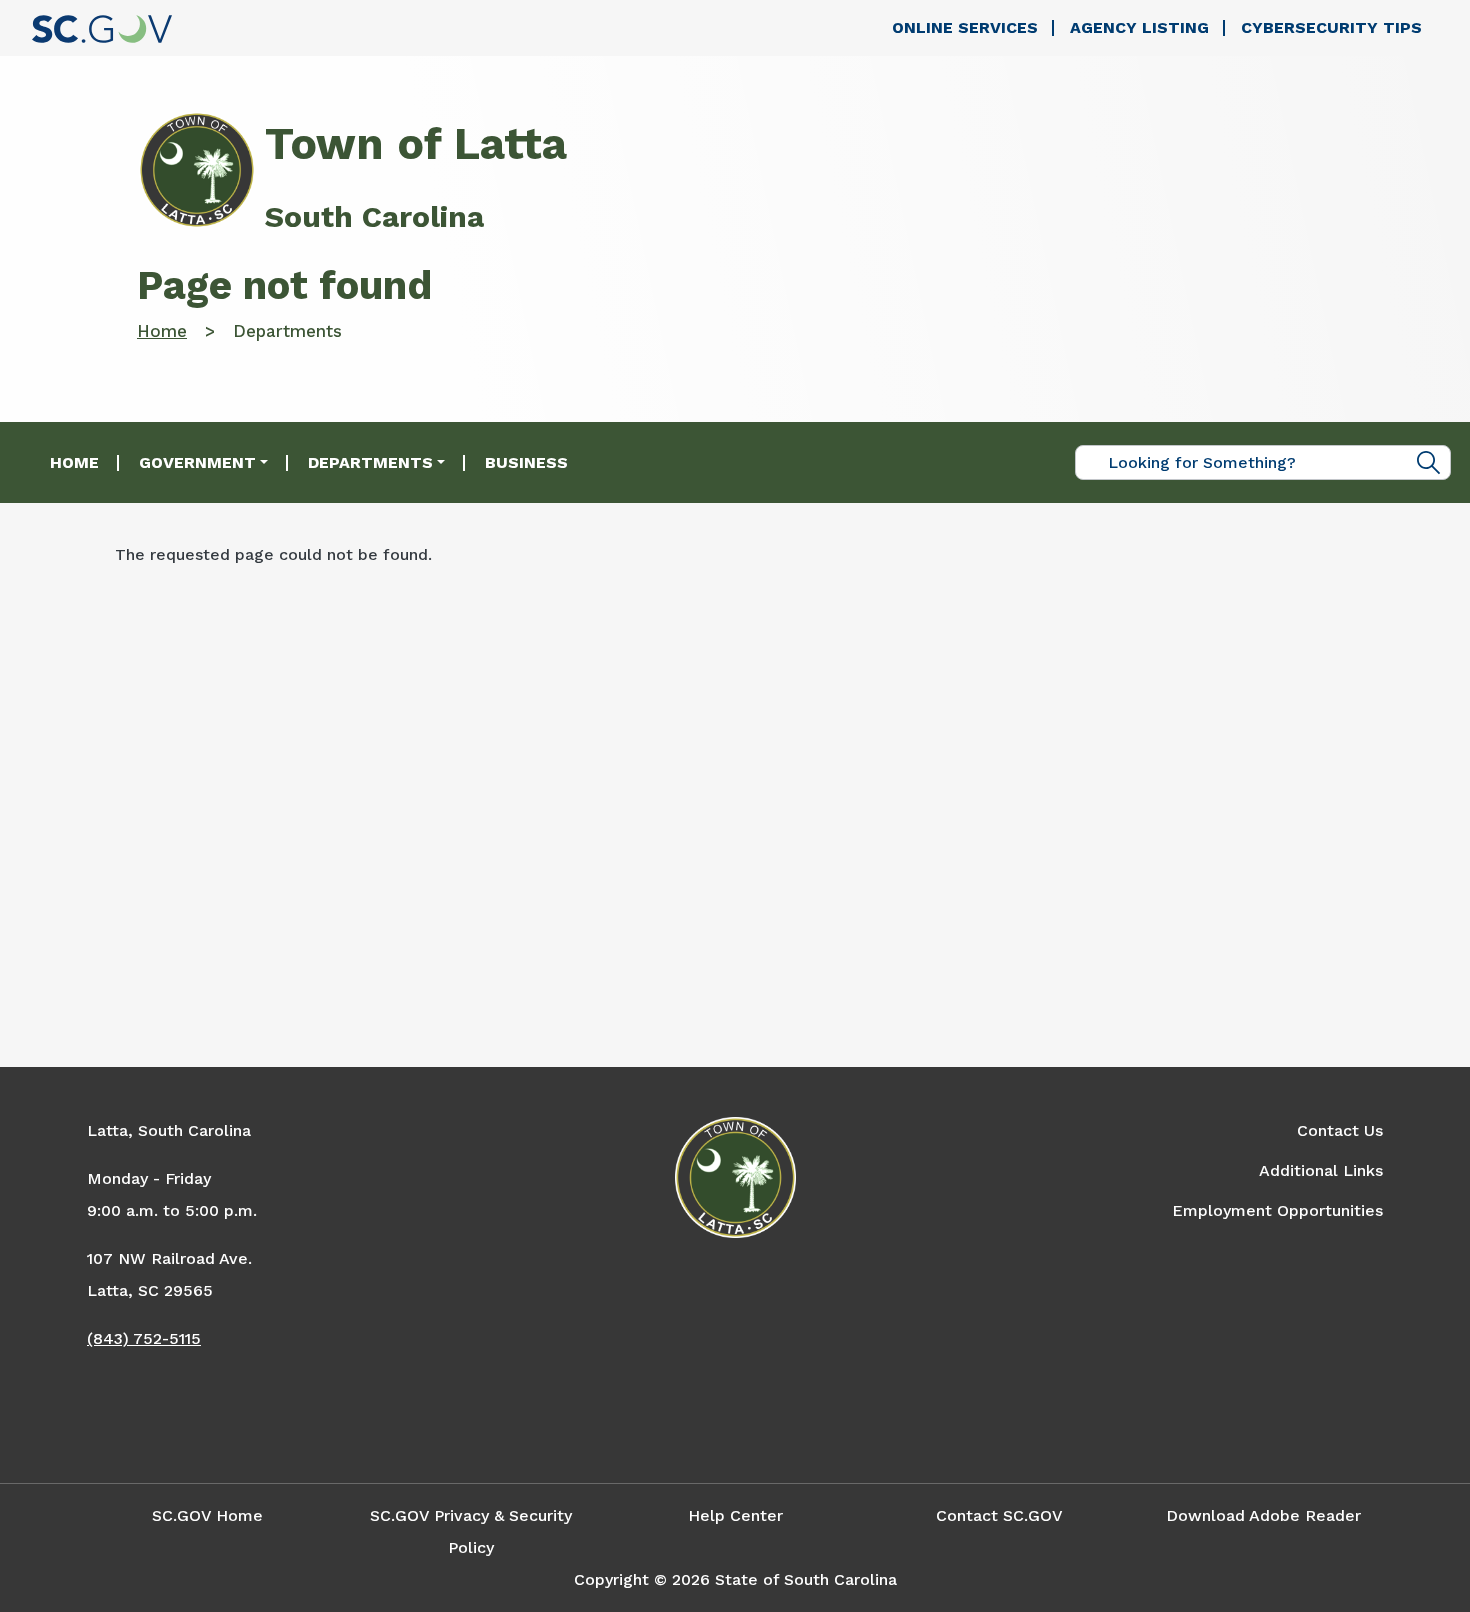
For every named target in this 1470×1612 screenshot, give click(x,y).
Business (526, 462)
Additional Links (1321, 1170)
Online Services (965, 27)
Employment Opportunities (1277, 1210)
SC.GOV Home (207, 1515)
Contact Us (1340, 1130)
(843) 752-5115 (144, 1338)
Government (197, 462)
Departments (370, 462)
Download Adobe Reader (1263, 1515)
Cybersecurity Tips (1331, 27)
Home (162, 331)
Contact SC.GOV (999, 1515)
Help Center (735, 1515)
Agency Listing (1139, 27)
